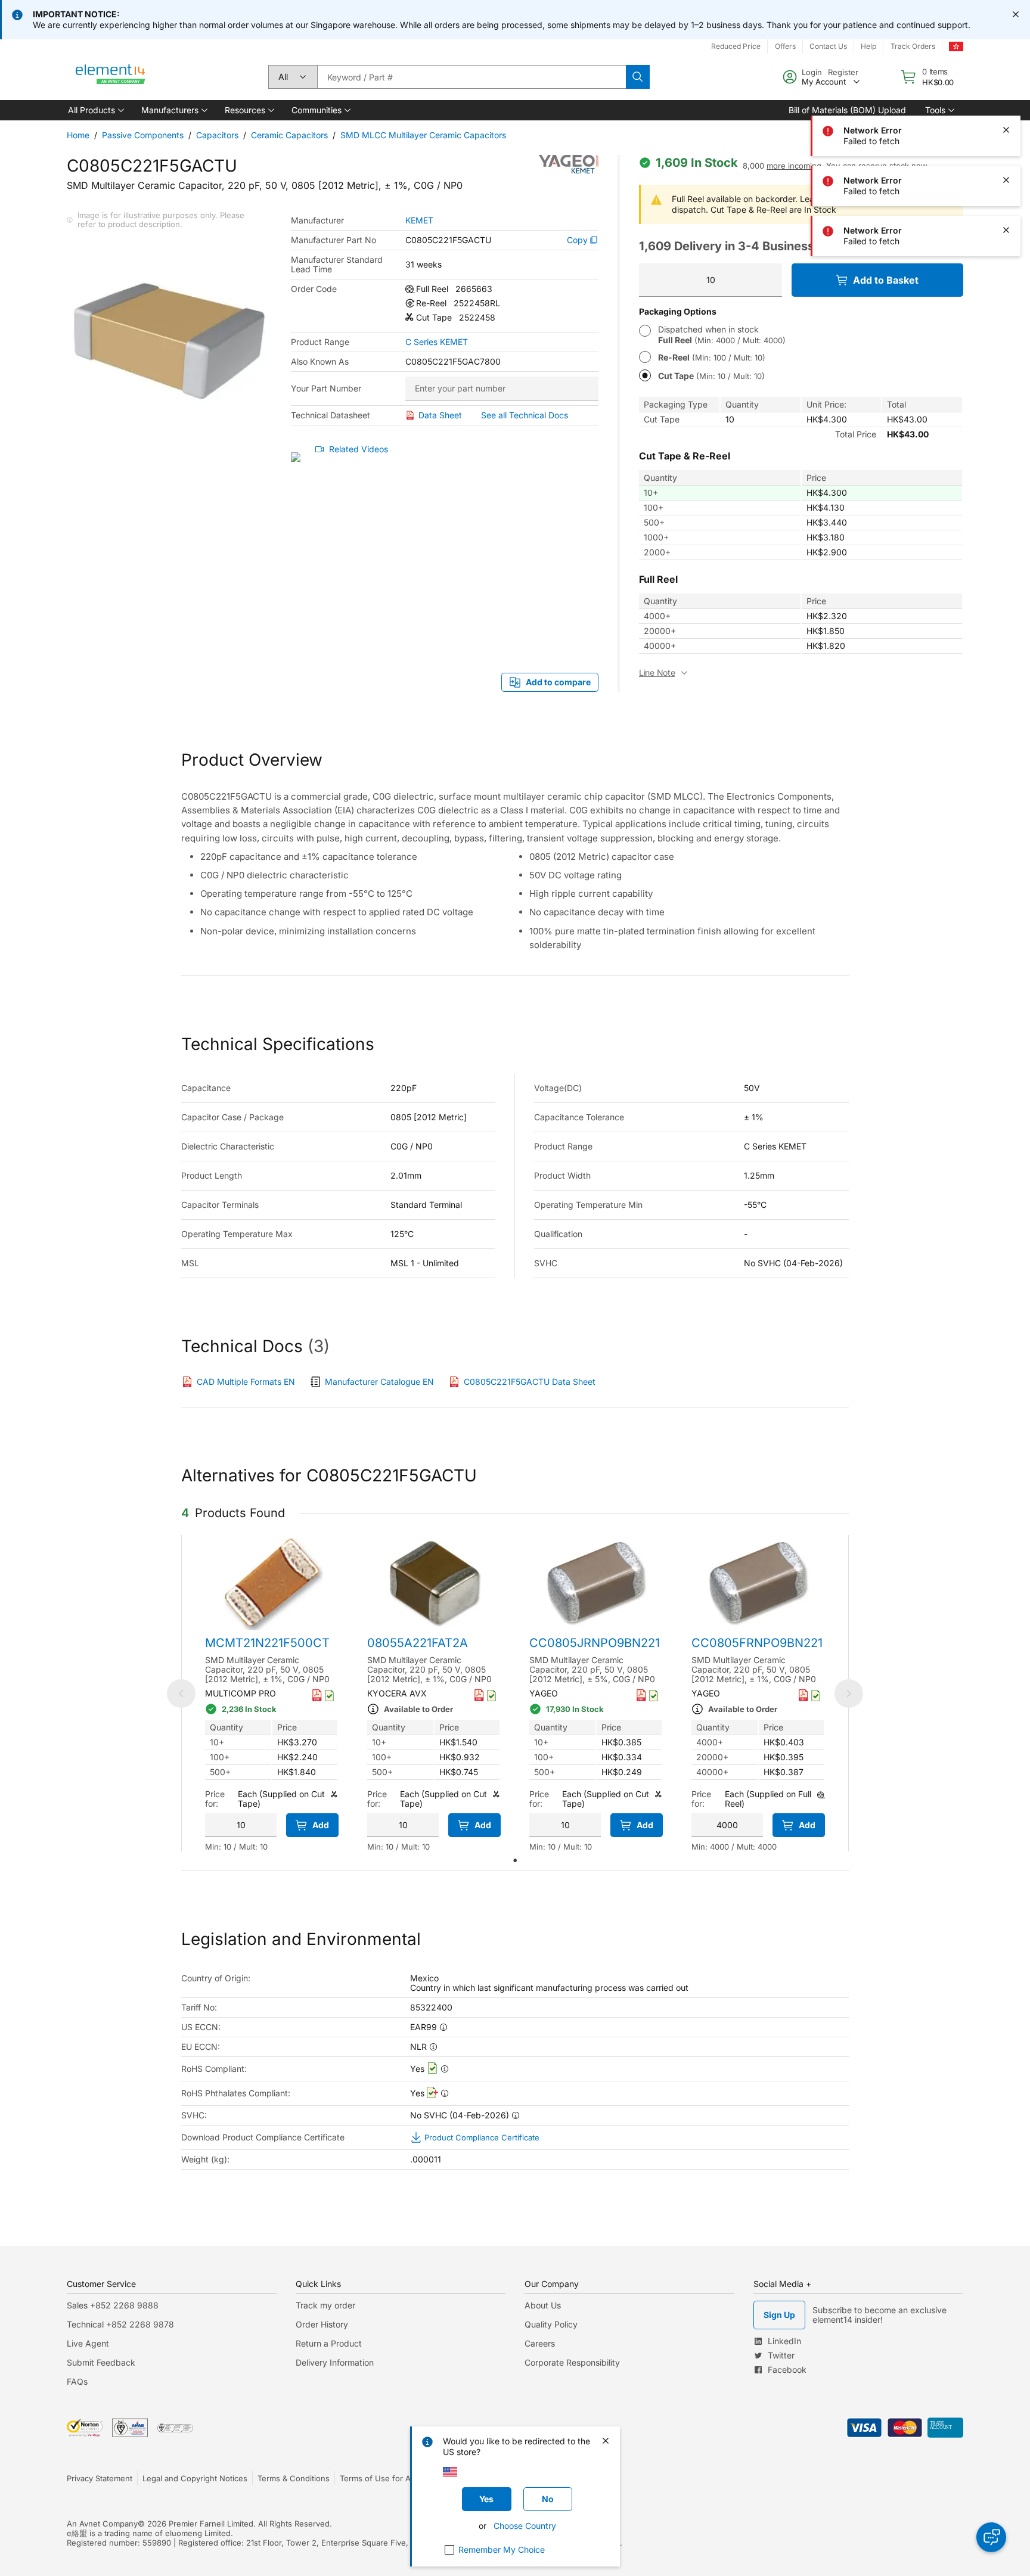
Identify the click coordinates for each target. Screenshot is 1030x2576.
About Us (543, 2305)
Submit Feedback (101, 2362)
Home (78, 135)
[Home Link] (111, 77)
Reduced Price (736, 46)
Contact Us (828, 46)
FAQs (77, 2381)
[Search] (638, 77)
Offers (785, 46)
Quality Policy (551, 2324)
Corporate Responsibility (572, 2362)
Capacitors (217, 135)
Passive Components (143, 135)
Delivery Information (335, 2362)
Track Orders (913, 46)
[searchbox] (471, 77)
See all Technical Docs (525, 415)
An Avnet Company (102, 2524)
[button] (95, 110)
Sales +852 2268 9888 (113, 2305)
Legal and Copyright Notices (195, 2478)
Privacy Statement (100, 2478)
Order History (322, 2324)
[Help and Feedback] (991, 2537)
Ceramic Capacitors (289, 135)
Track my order (325, 2305)
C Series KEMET (437, 342)
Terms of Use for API (379, 2478)
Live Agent (88, 2343)
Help (868, 46)
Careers (540, 2343)
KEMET (419, 220)
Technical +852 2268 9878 (120, 2324)
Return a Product (329, 2343)
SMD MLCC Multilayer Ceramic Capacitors (423, 135)
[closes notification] (1016, 14)
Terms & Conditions (294, 2478)
